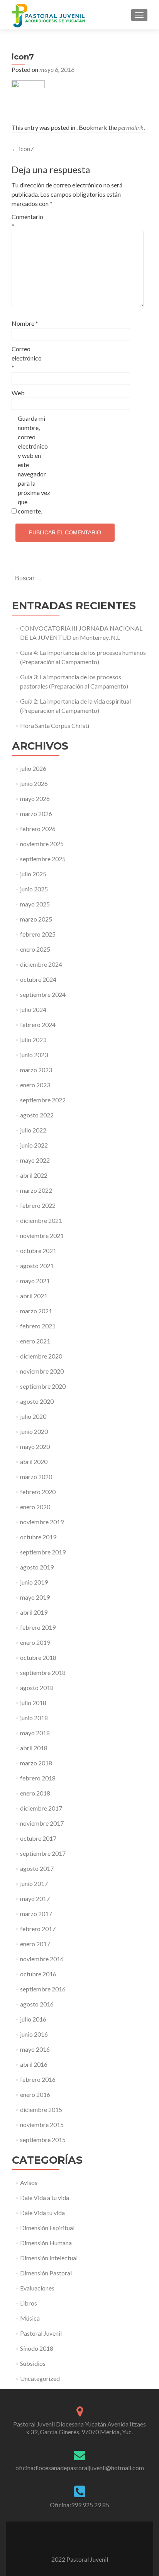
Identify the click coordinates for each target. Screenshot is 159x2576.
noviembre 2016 (42, 1959)
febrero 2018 (38, 1778)
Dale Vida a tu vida (45, 2198)
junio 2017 (34, 1883)
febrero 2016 (38, 2079)
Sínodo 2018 (37, 2348)
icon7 (23, 149)
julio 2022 (33, 1130)
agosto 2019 (37, 1567)
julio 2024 (33, 1009)
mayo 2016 (35, 2049)
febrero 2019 (38, 1627)
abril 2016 (34, 2064)
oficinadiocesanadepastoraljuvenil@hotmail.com (80, 2468)
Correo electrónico (27, 358)
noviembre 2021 (42, 1235)
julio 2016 (33, 2019)
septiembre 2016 (43, 1989)
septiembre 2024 (43, 994)
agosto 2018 (37, 1688)
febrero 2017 (38, 1929)
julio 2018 (33, 1703)
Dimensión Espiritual (47, 2228)
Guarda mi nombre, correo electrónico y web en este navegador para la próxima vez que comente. (34, 465)
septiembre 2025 (43, 859)
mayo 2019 (35, 1597)
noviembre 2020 (42, 1371)
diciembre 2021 (41, 1220)
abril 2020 (34, 1461)
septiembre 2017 (43, 1853)
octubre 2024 (38, 979)
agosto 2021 (37, 1266)
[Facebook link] (69, 2540)
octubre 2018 (38, 1657)
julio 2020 (33, 1416)
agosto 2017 (37, 1868)
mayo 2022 (35, 1160)
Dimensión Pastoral (46, 2273)
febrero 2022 (38, 1205)
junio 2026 (34, 783)
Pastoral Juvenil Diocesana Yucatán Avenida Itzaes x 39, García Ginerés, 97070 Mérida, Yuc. (79, 2428)
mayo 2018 (35, 1733)
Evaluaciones (37, 2288)
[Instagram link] (90, 2540)
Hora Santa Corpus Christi (55, 725)
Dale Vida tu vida (42, 2213)
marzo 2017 (36, 1914)
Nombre (25, 323)
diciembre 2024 (41, 964)
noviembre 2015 (42, 2125)
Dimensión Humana (46, 2243)
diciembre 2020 (41, 1356)
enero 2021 (35, 1341)
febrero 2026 (38, 829)
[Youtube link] (79, 2540)
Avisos (29, 2182)
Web (18, 393)
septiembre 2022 (43, 1100)
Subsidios (33, 2363)
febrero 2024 (38, 1024)
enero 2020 (35, 1507)
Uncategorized (40, 2378)
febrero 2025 (38, 934)
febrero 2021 (38, 1326)
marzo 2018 (36, 1763)
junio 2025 (34, 889)
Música (30, 2318)
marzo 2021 (36, 1311)
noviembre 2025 (42, 844)
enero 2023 (35, 1085)
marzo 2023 (36, 1070)
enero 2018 (35, 1793)
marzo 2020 (36, 1477)
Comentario (27, 221)
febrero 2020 (38, 1492)
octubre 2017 (38, 1838)
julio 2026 (33, 768)
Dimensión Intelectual (49, 2258)
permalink (131, 127)
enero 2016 (35, 2094)
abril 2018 (34, 1748)
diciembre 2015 (41, 2109)
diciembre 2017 (41, 1808)
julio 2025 (33, 874)
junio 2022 (34, 1145)
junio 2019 (34, 1582)
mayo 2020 (35, 1446)
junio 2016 (34, 2034)
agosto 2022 (37, 1115)
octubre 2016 (38, 1974)
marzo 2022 (36, 1190)
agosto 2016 (37, 2004)
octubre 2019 (38, 1537)
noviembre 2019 (42, 1522)
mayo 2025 (35, 904)
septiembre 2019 (43, 1552)
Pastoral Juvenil (41, 2333)
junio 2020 (34, 1431)
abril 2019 (34, 1612)
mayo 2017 (35, 1898)
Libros (29, 2303)
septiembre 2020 (43, 1386)
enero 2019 (35, 1642)
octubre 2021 (38, 1251)
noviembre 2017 (42, 1823)
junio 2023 (34, 1055)
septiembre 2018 (43, 1672)
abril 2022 (34, 1175)
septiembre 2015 (43, 2140)
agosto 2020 (37, 1401)
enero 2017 (35, 1944)
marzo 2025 (36, 919)
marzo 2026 (36, 814)
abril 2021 (34, 1296)
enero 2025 (35, 949)
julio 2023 (33, 1040)
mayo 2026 (35, 798)
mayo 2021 (35, 1281)
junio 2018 (34, 1718)
